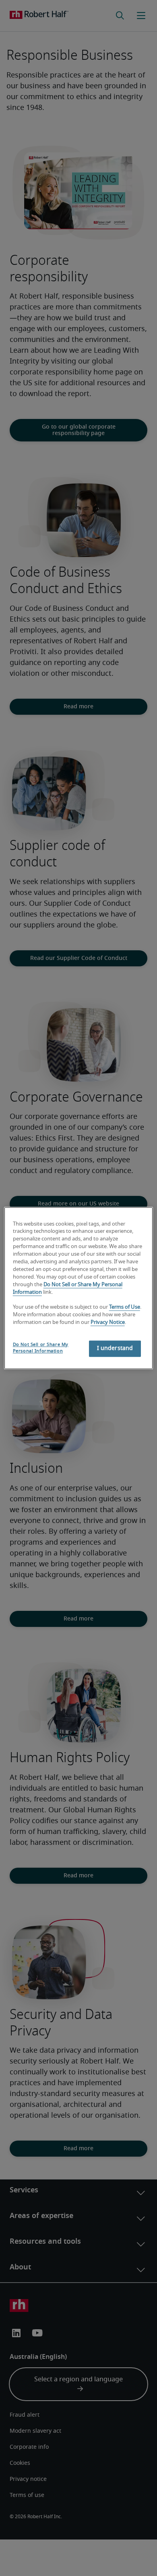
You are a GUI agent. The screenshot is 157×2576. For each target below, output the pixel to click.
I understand (115, 1348)
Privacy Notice (108, 1323)
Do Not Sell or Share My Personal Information (41, 1348)
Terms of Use (125, 1308)
